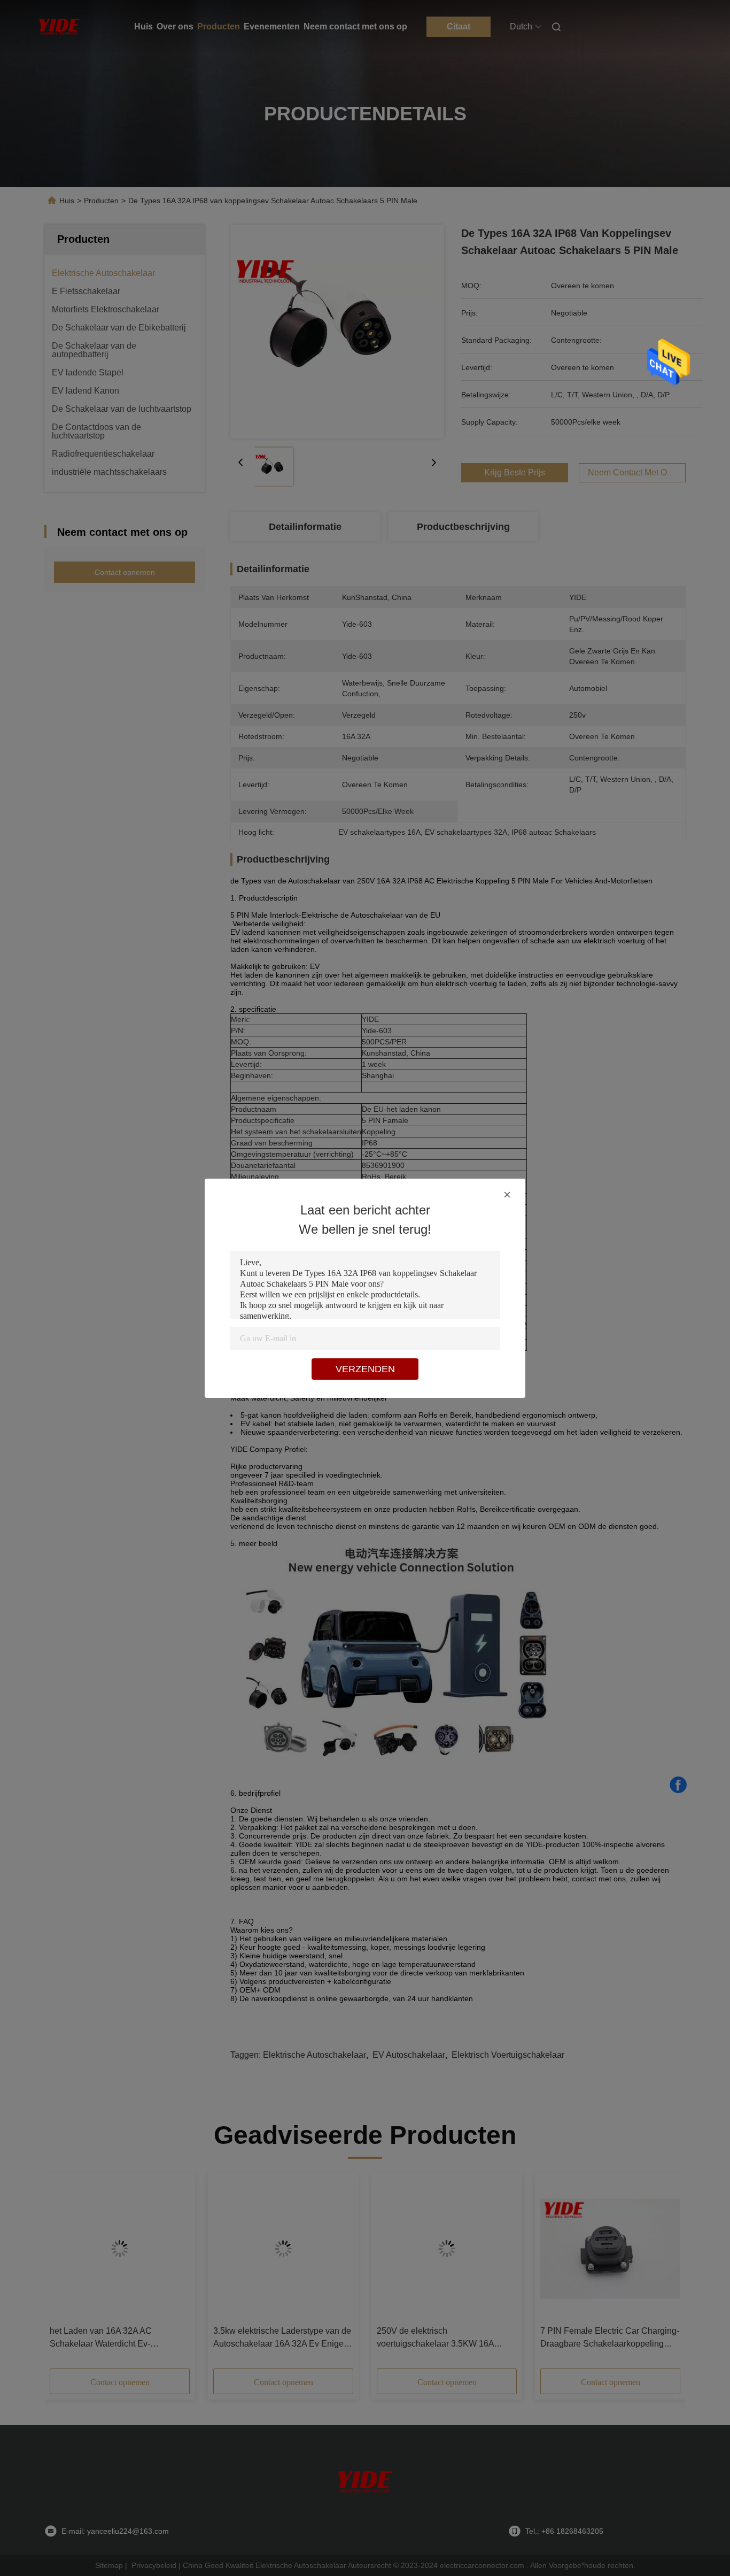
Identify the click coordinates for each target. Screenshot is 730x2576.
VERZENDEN (365, 1369)
